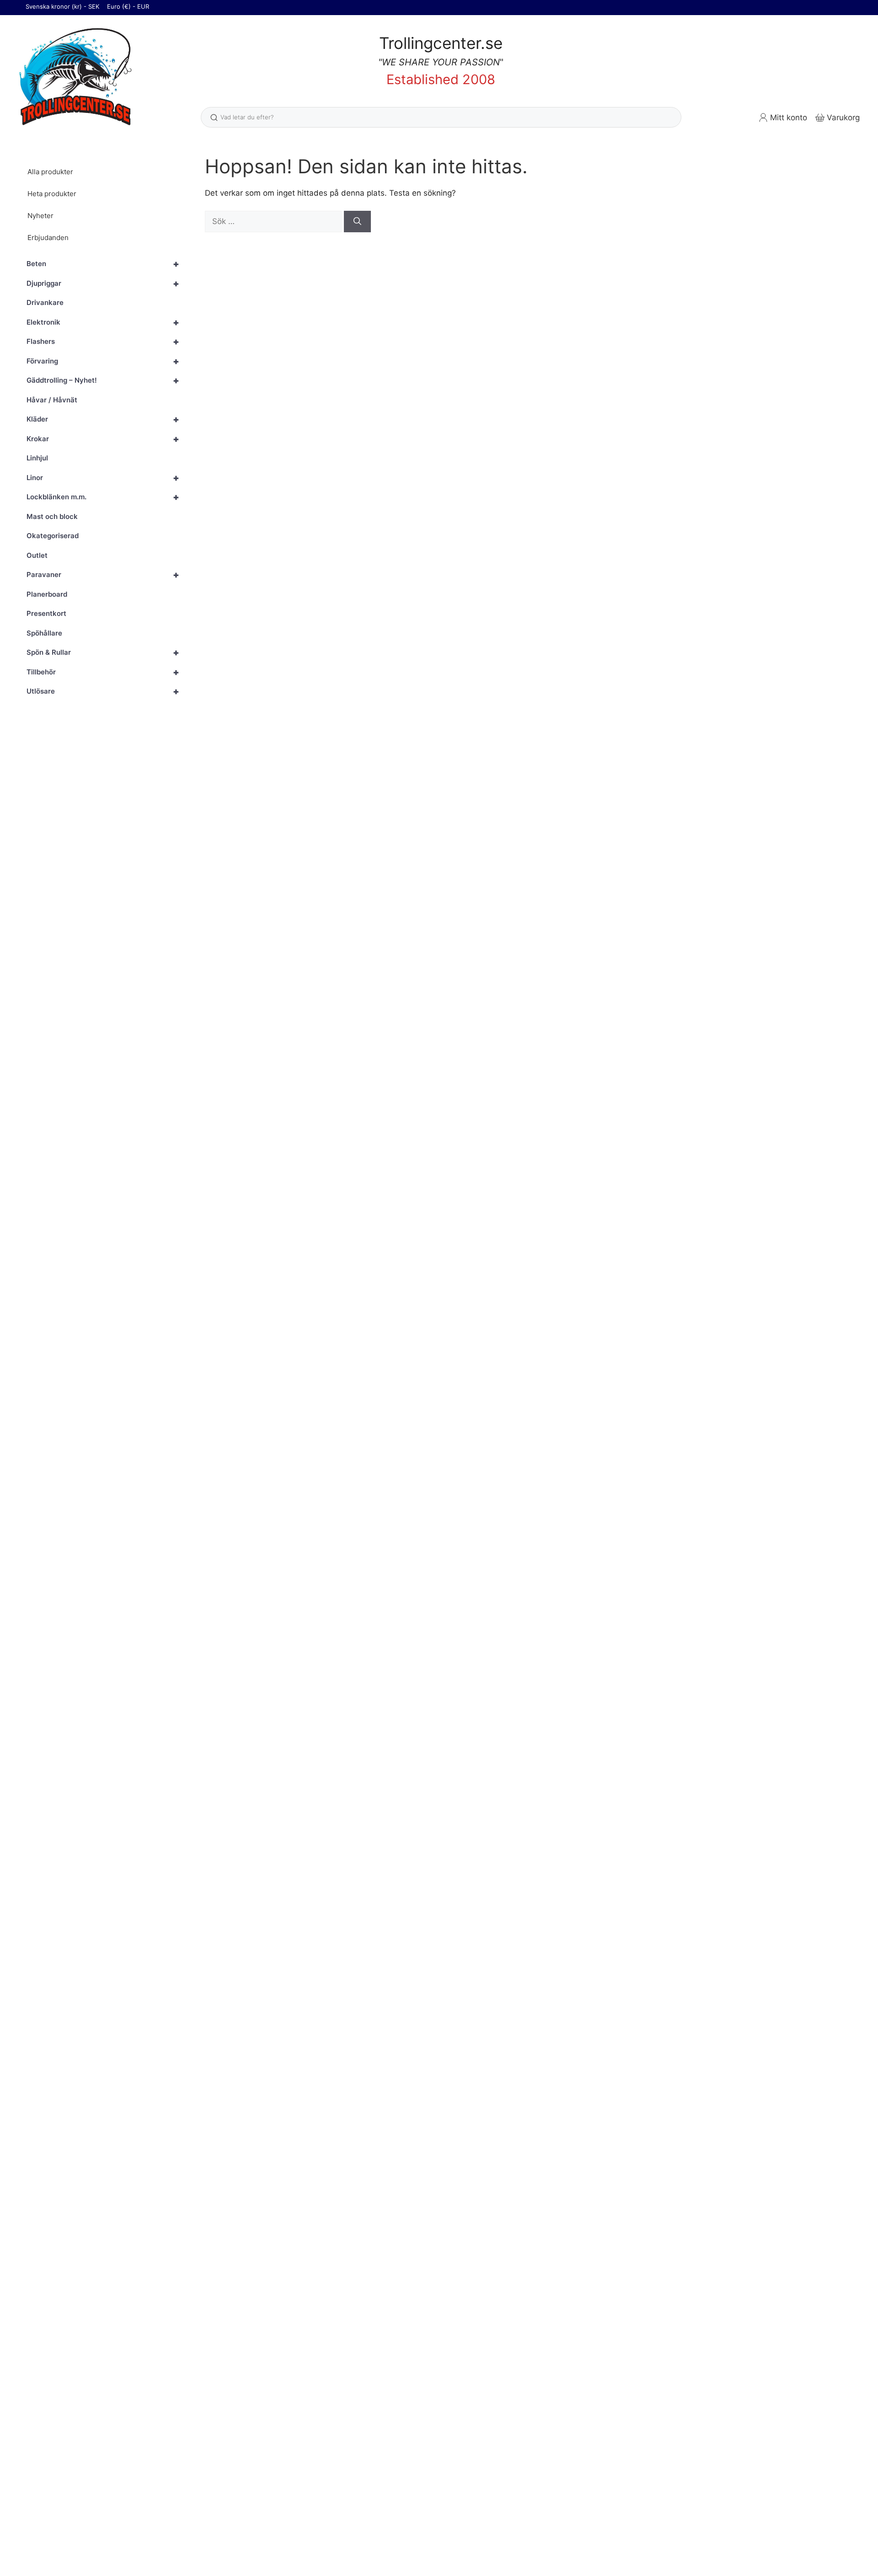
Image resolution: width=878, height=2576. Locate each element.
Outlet (37, 555)
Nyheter (40, 216)
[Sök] (357, 222)
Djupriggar (103, 283)
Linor (103, 478)
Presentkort (46, 613)
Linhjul (37, 458)
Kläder (103, 419)
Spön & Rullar (103, 652)
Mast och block (52, 516)
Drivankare (45, 302)
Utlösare (103, 691)
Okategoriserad (53, 536)
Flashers (103, 342)
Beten (103, 264)
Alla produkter (50, 172)
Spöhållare (44, 633)
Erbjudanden (48, 238)
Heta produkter (52, 194)
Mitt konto (789, 118)
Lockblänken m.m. (103, 497)
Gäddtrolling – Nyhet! (103, 380)
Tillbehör (103, 672)
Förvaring (103, 361)
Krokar (103, 439)
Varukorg (843, 118)
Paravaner (103, 575)
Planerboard (47, 594)
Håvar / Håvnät (52, 400)
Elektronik (103, 322)
